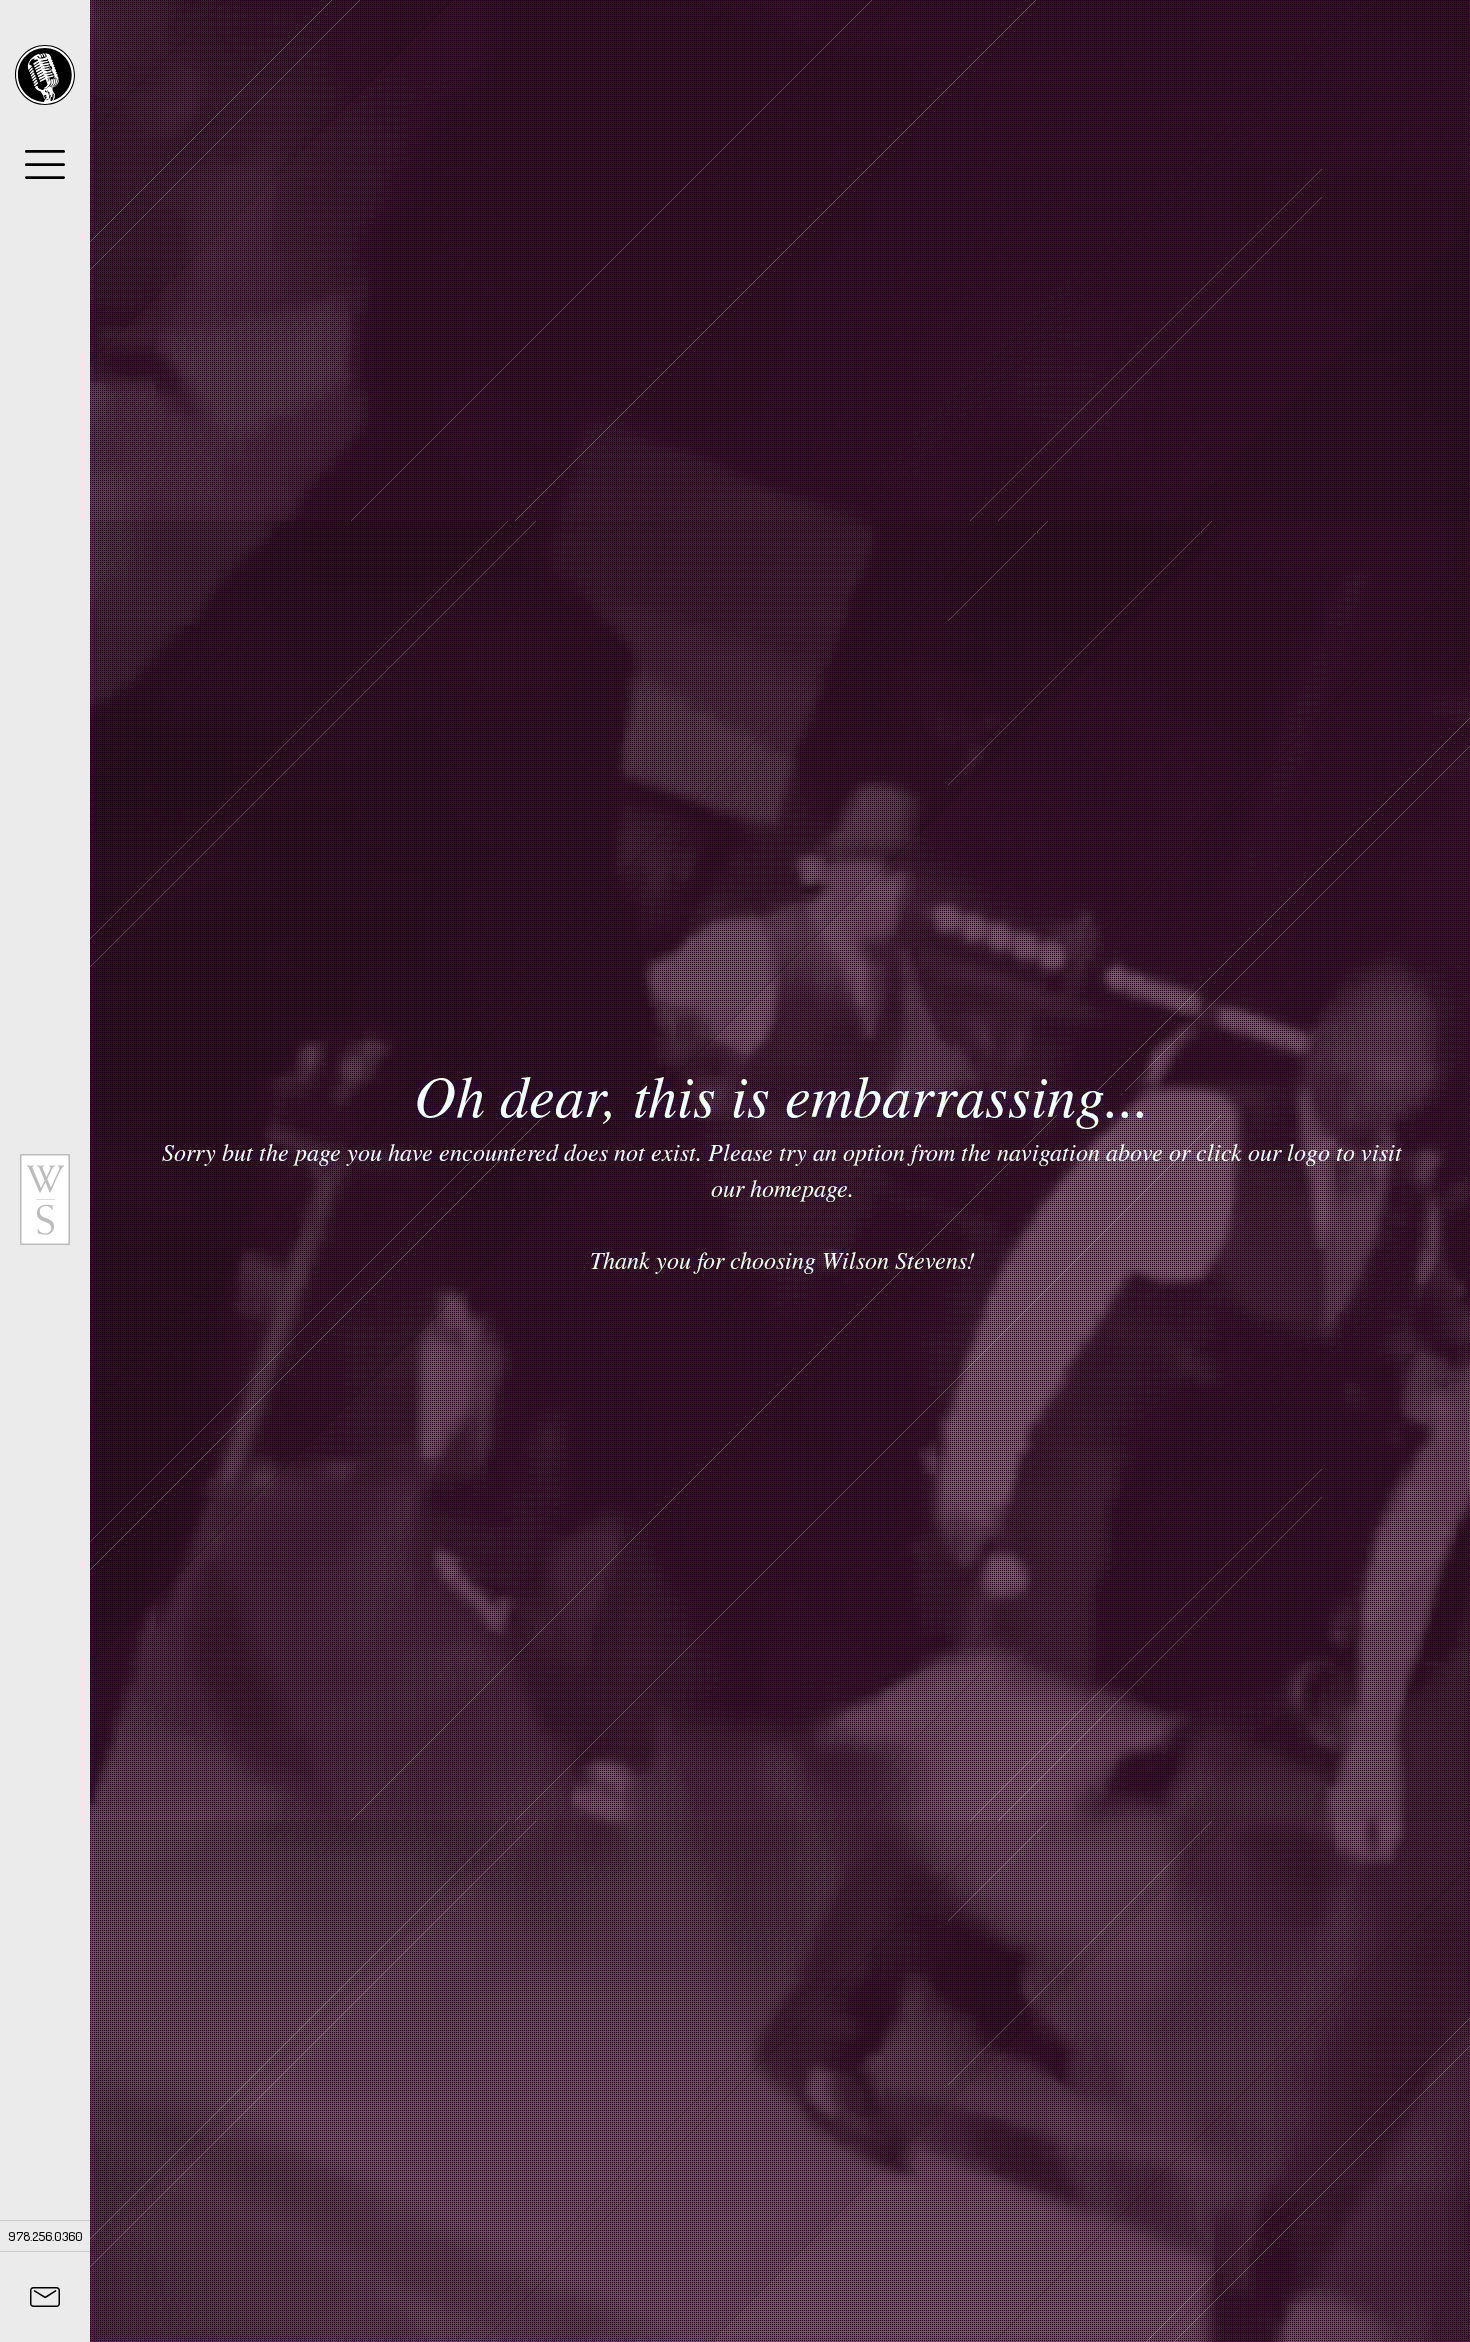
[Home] (45, 75)
